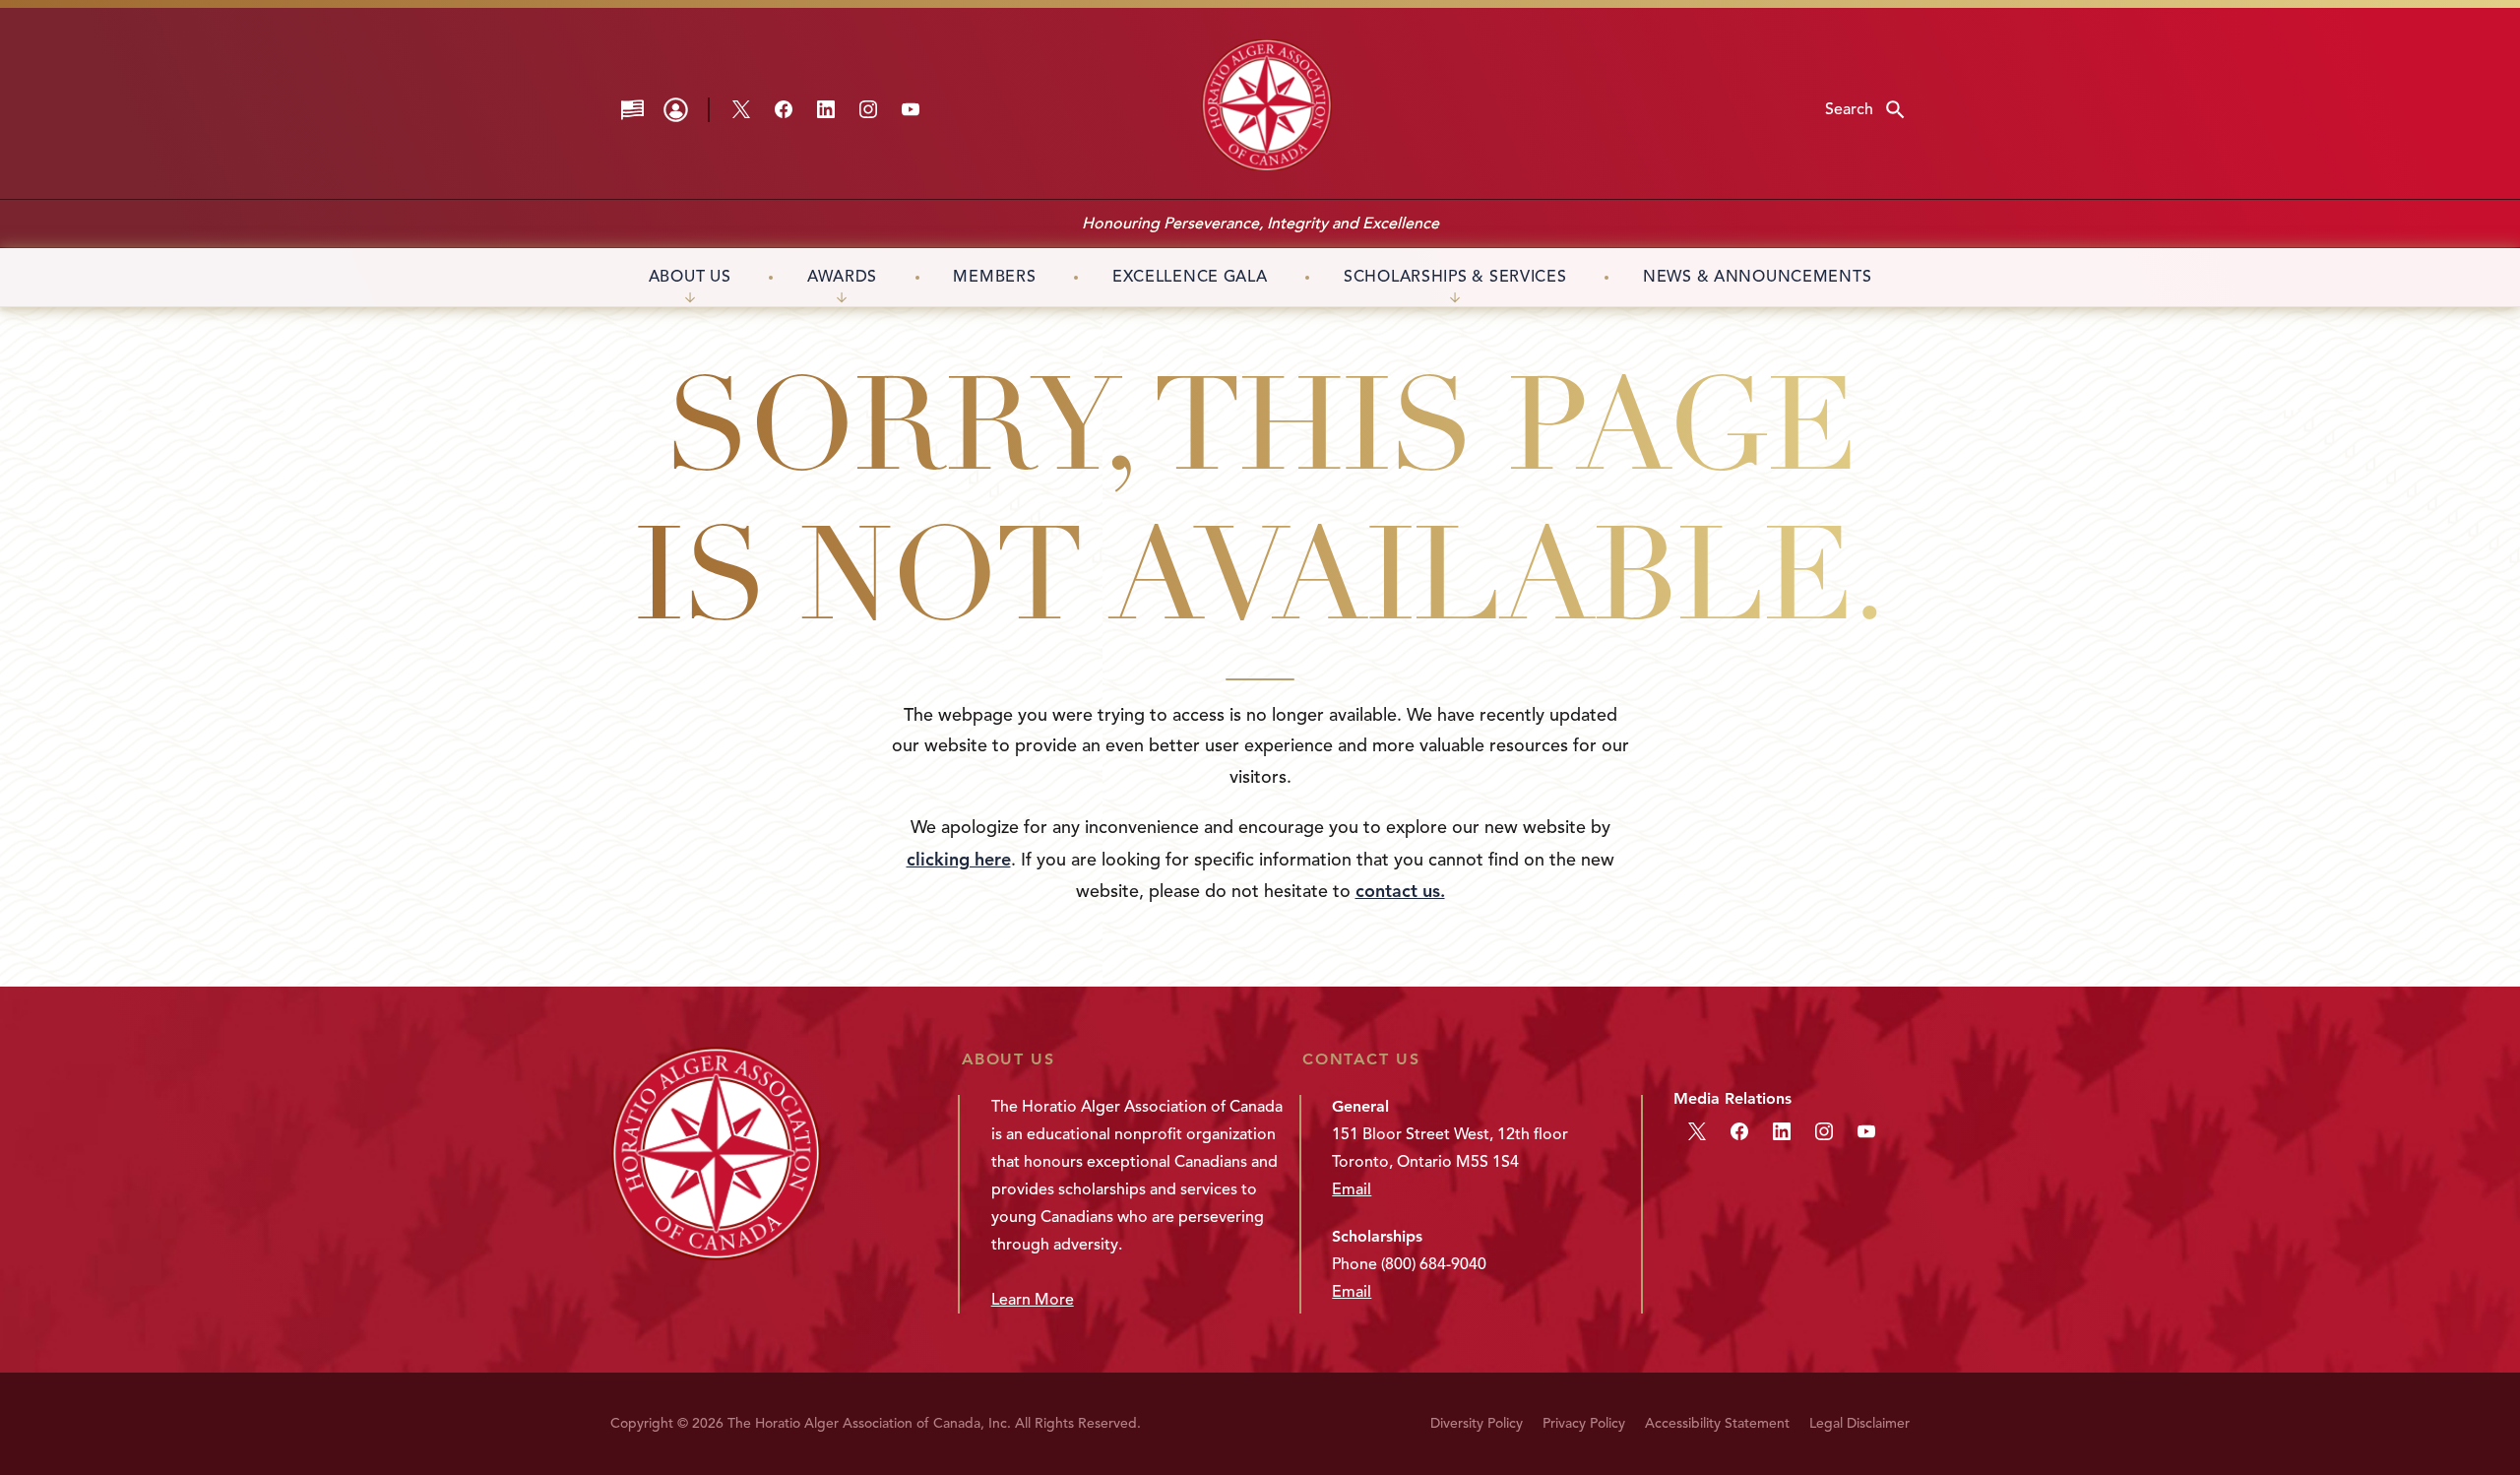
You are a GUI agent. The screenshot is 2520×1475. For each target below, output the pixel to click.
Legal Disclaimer (1859, 1423)
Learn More (1033, 1300)
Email (1352, 1189)
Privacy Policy (1584, 1423)
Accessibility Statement (1717, 1423)
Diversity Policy (1477, 1423)
